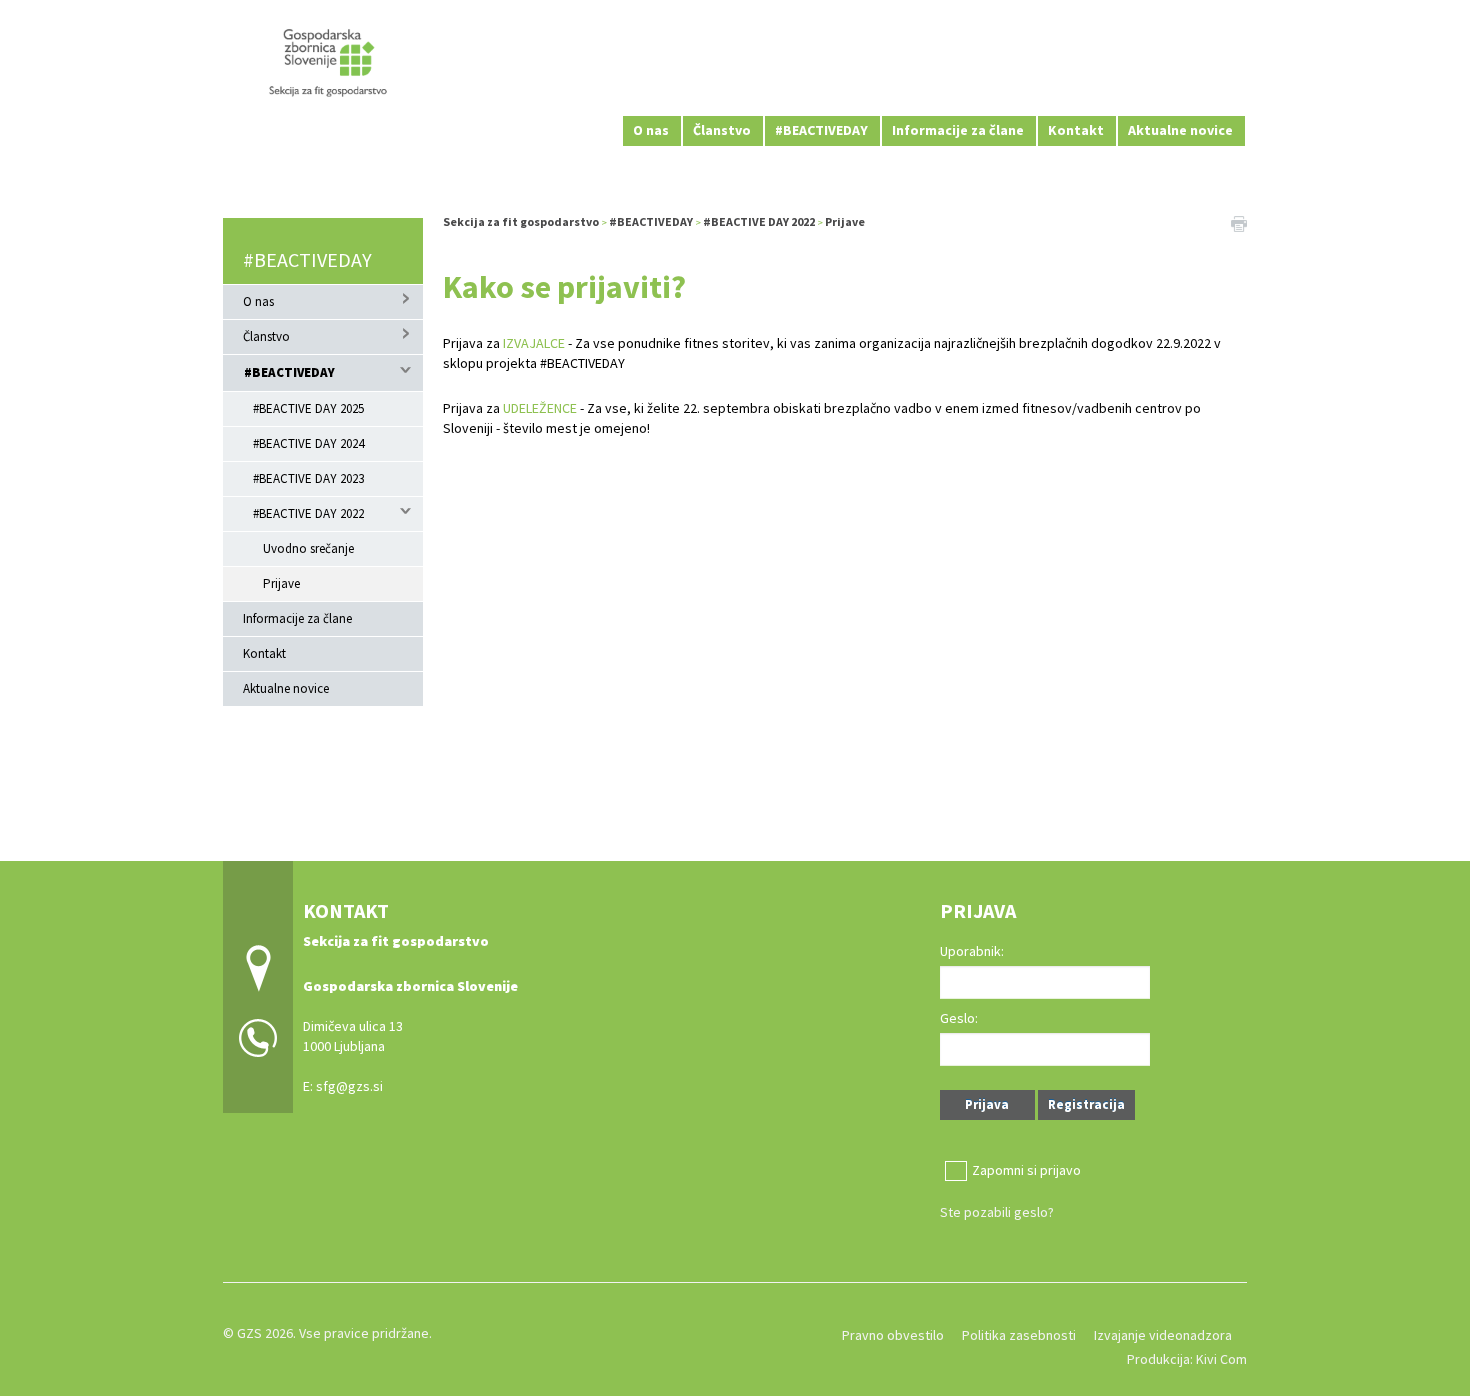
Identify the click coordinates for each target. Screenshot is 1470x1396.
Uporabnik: (972, 951)
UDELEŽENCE (540, 408)
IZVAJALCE (534, 343)
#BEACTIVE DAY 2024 (308, 443)
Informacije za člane (958, 130)
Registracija (1086, 1104)
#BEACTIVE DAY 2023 (308, 478)
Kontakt (1076, 130)
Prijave (281, 583)
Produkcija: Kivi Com (1187, 1359)
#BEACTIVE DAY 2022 (308, 513)
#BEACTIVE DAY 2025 (308, 408)
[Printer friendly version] (1239, 222)
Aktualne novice (1180, 130)
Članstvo (722, 130)
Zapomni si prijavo (1026, 1170)
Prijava (987, 1104)
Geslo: (959, 1018)
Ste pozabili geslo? (997, 1212)
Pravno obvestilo (893, 1335)
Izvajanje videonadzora (1163, 1335)
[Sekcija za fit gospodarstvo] (735, 70)
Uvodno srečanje (308, 548)
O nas (651, 130)
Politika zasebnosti (1019, 1335)
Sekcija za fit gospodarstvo (521, 221)
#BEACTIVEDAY (821, 130)
